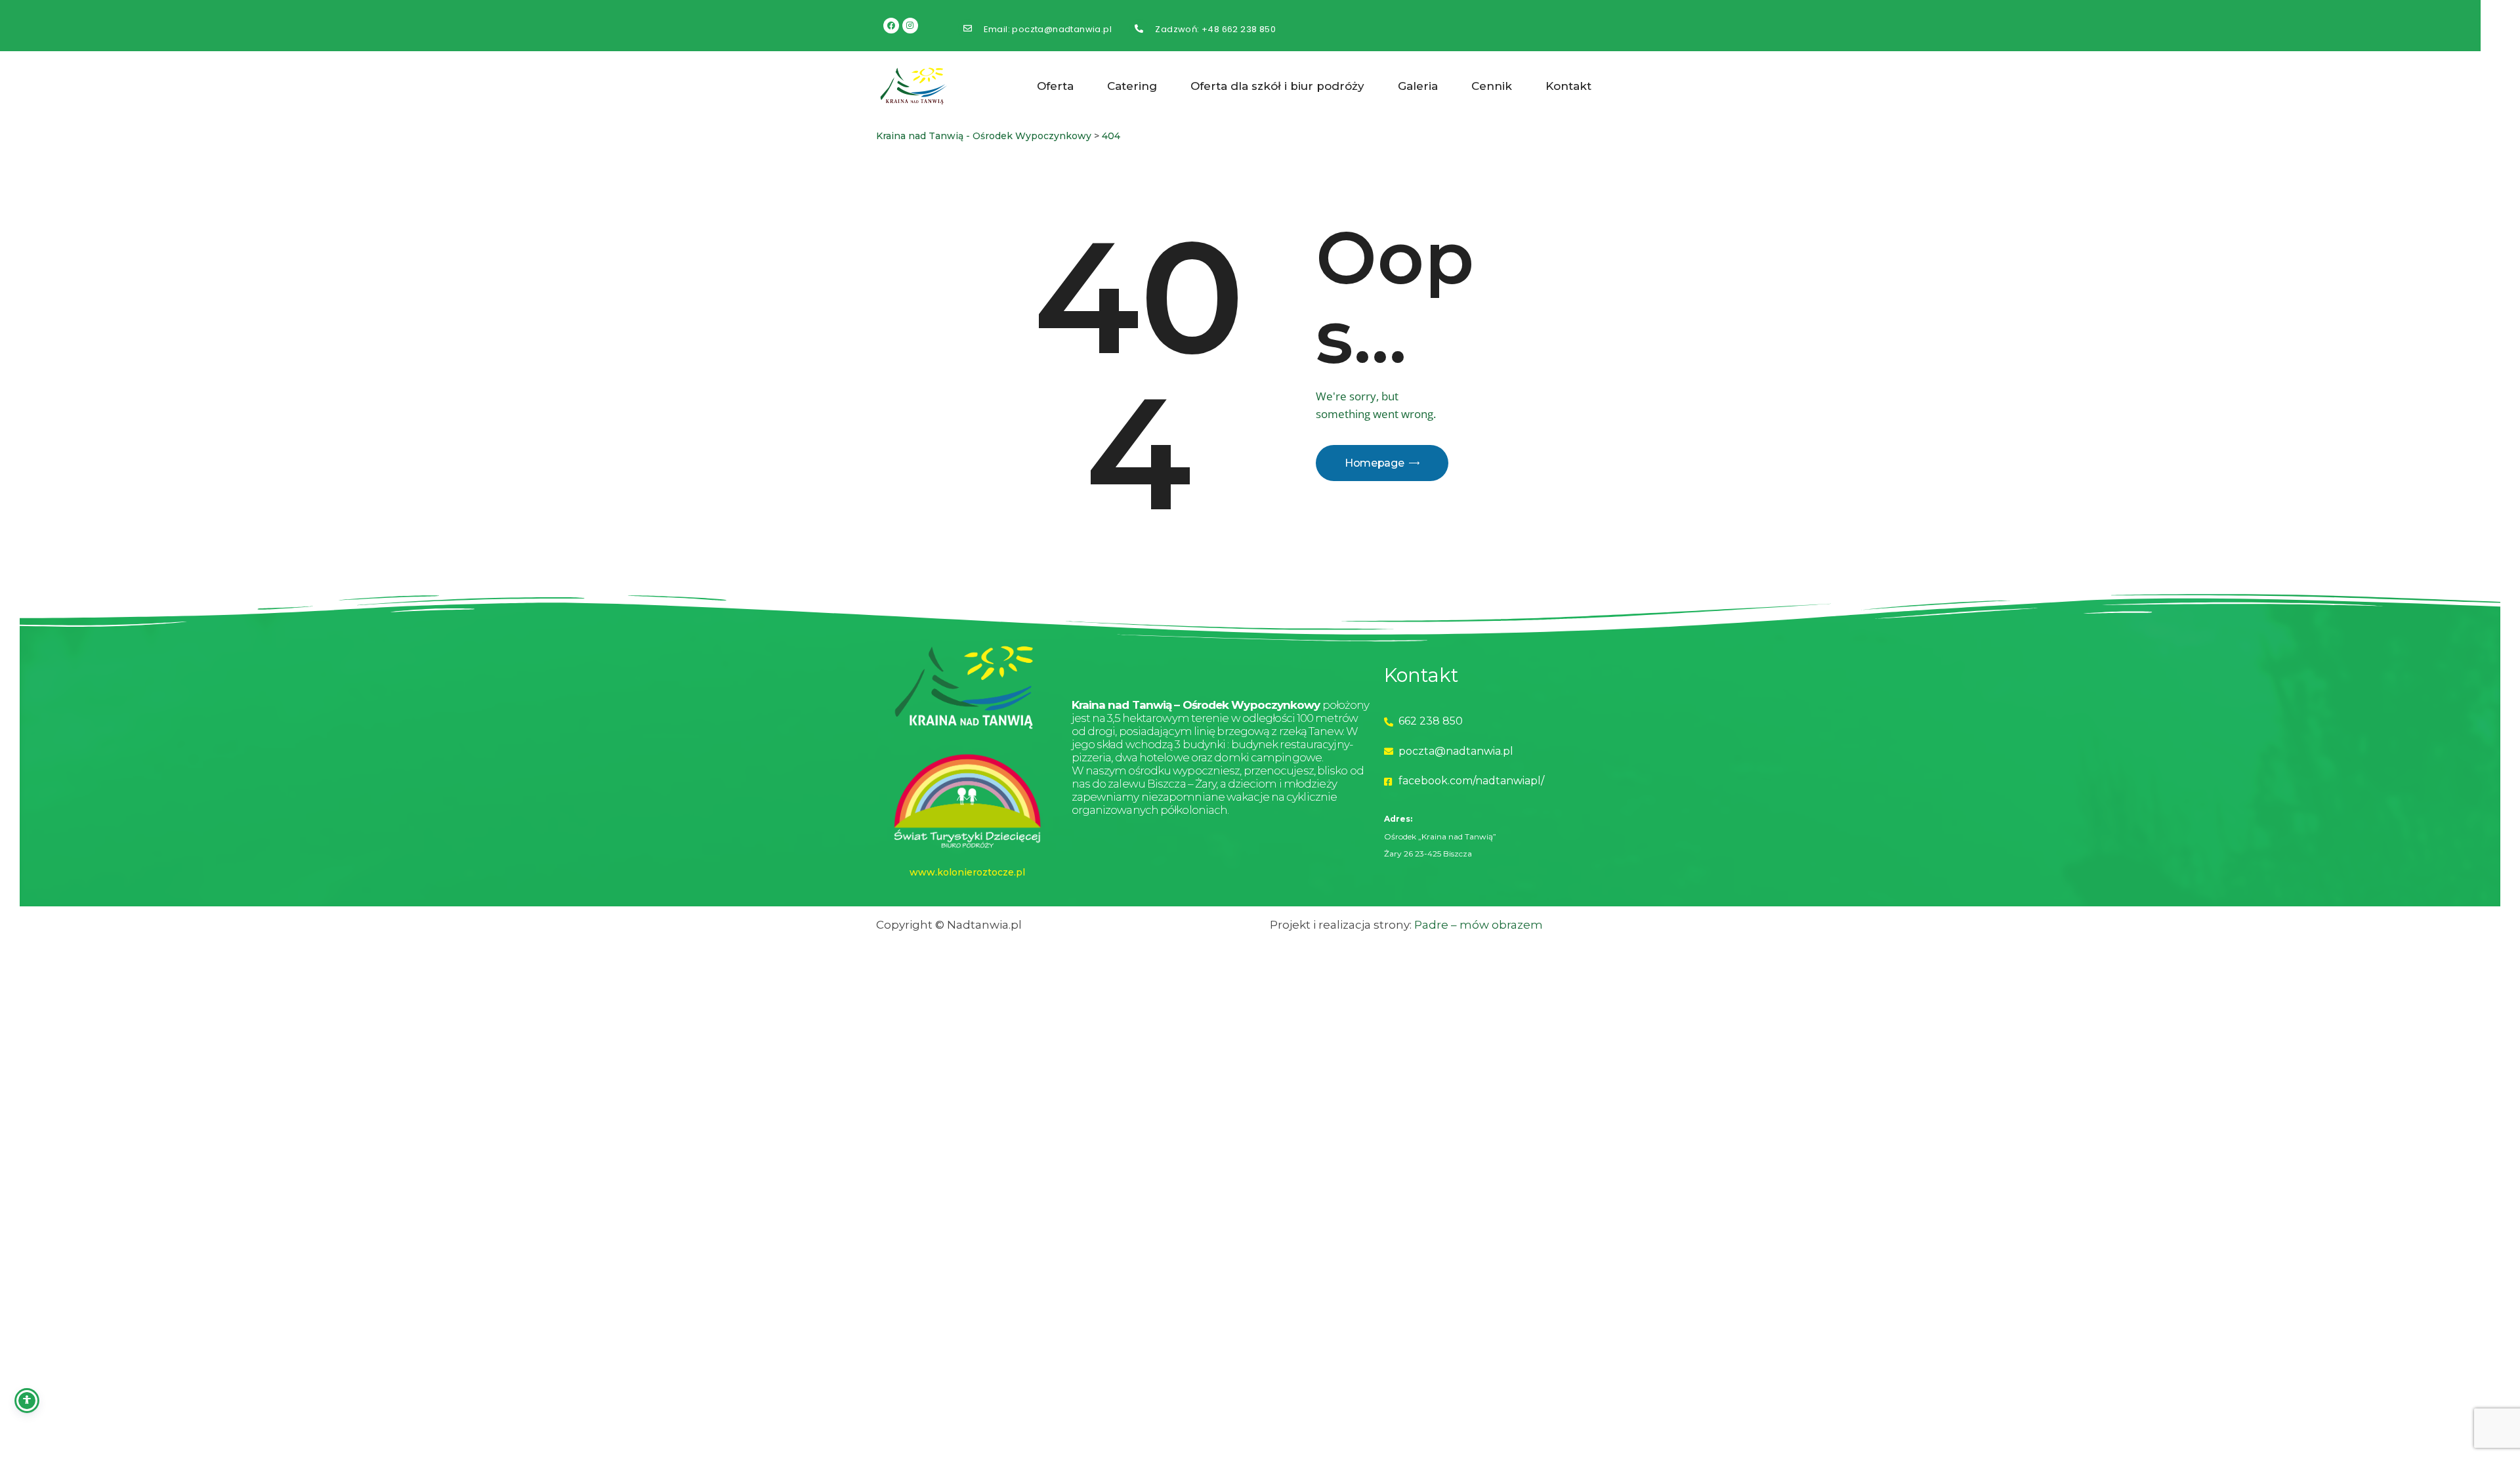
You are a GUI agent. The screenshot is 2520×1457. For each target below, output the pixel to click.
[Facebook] (891, 26)
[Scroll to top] (2410, 1347)
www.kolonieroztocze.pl (967, 872)
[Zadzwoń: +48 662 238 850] (1139, 29)
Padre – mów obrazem (1479, 925)
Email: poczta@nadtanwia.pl (1048, 30)
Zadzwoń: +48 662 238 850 (1215, 30)
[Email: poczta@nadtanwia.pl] (968, 29)
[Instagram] (910, 26)
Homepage (1374, 463)
